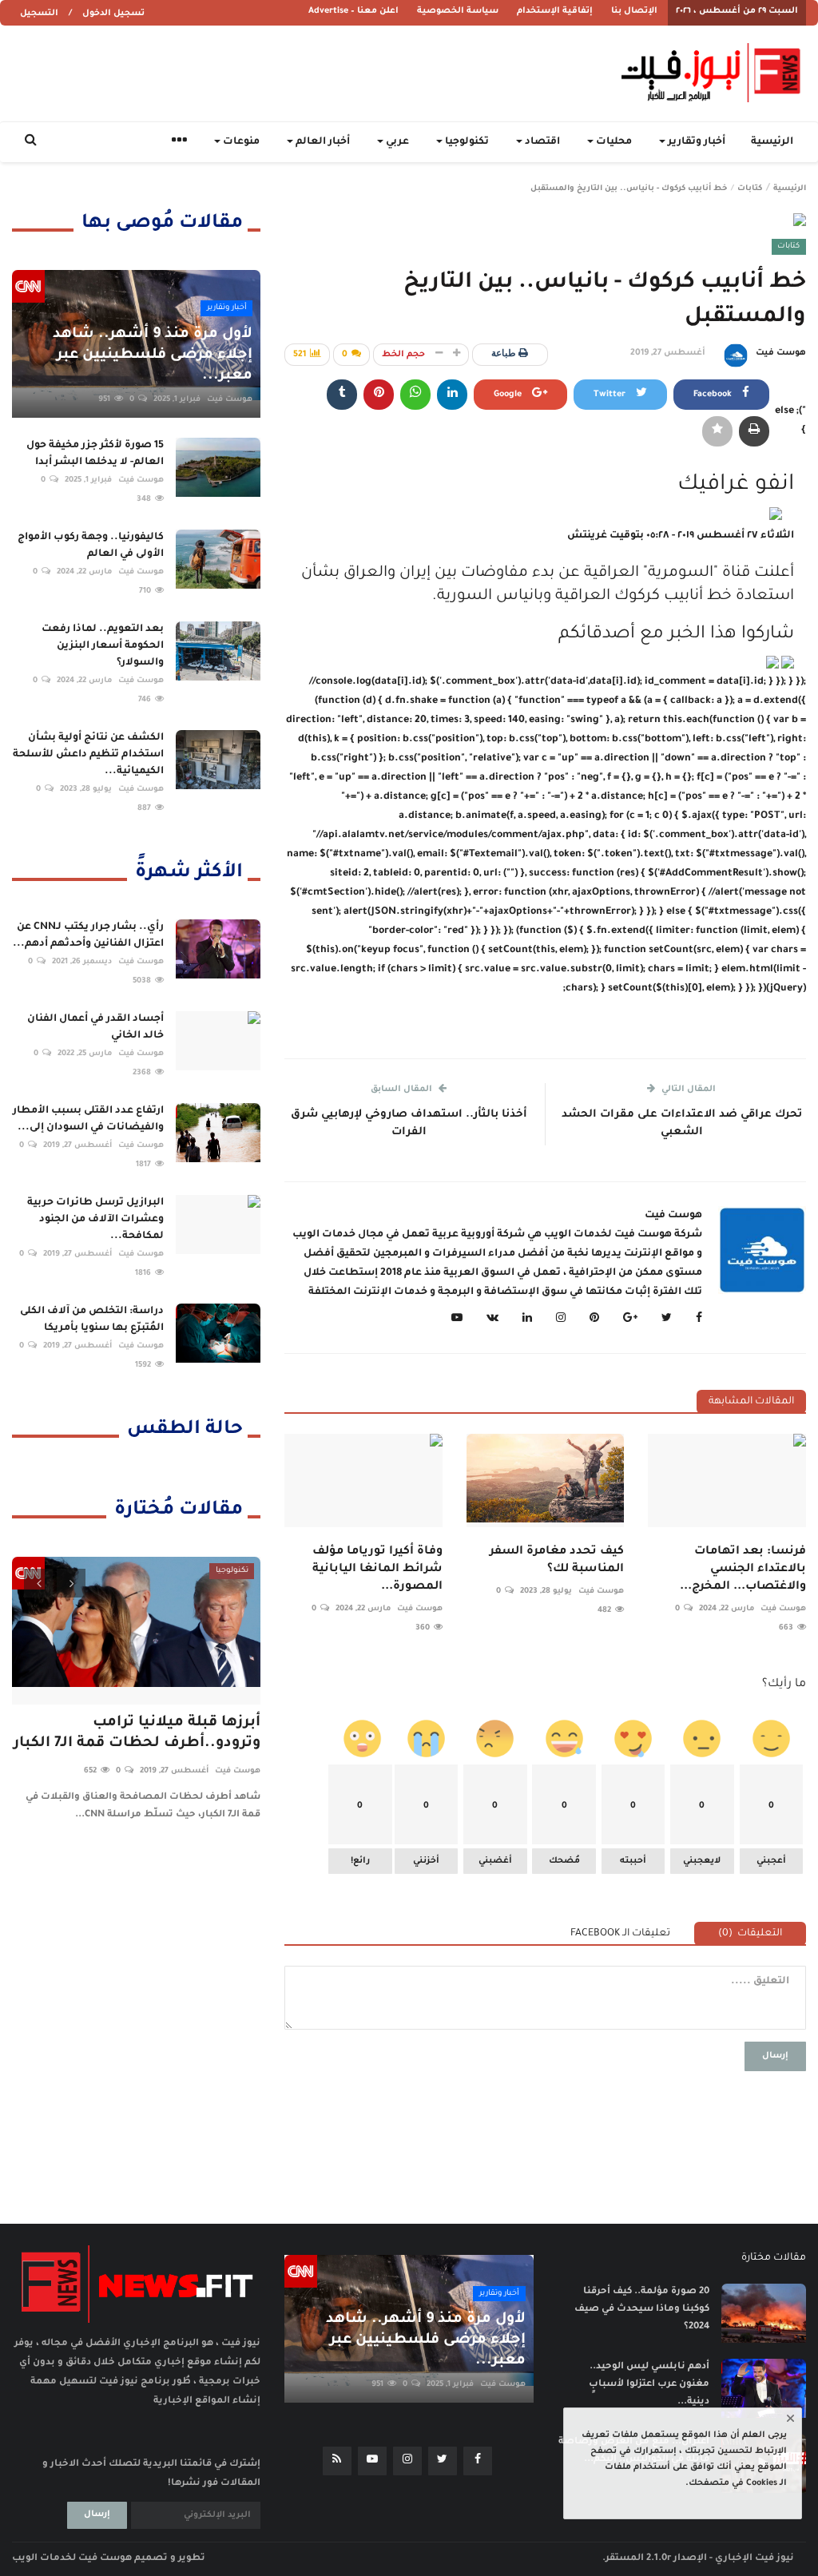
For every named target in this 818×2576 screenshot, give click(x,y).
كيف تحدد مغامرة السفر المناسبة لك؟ (557, 1561)
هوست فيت (781, 353)
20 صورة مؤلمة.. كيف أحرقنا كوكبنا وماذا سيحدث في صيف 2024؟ (642, 2310)
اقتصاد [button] (541, 142)
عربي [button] (396, 142)
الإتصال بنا (634, 11)
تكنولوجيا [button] (466, 142)
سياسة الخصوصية (458, 11)
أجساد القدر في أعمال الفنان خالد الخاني (95, 1028)
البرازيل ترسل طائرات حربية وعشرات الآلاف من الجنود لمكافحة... (95, 1220)
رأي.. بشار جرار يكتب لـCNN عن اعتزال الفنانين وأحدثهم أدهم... (88, 936)
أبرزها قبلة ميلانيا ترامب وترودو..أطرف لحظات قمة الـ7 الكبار (137, 1733)
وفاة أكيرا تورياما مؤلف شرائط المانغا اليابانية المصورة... (377, 1570)
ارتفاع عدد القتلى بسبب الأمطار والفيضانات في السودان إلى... (88, 1119)
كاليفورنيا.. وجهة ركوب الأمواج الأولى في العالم (91, 546)
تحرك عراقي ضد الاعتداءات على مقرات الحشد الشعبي (682, 1123)
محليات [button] (613, 142)
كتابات (750, 189)
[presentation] (38, 1583)
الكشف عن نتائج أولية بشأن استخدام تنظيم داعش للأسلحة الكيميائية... (88, 755)
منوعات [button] (240, 142)
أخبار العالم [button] (322, 142)
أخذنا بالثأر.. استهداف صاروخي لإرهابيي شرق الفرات (409, 1123)
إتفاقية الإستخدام (555, 11)
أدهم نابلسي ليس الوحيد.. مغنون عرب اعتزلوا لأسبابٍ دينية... (649, 2385)
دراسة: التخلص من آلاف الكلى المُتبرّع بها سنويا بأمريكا (92, 1320)
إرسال (775, 2056)
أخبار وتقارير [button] (695, 142)
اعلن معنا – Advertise (353, 11)
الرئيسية (772, 142)
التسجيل (39, 14)
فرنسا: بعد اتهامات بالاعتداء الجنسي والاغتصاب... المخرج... (743, 1570)
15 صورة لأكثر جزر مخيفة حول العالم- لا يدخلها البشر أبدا (95, 454)
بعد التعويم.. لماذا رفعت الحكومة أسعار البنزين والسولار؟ (103, 646)
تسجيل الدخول (113, 14)
